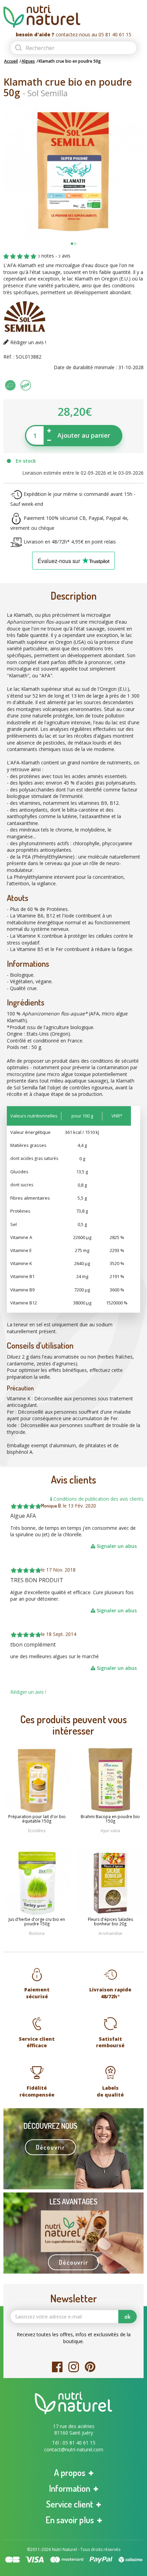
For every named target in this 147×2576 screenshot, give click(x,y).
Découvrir (50, 2147)
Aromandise (110, 1933)
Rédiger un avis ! (28, 342)
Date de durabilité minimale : (85, 367)
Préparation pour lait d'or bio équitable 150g (37, 1819)
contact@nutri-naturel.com (74, 2449)
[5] (34, 257)
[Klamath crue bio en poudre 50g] (73, 171)
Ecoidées (37, 1831)
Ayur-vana (110, 1831)
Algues (28, 61)
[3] (20, 257)
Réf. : (9, 357)
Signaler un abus (116, 1546)
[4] (27, 257)
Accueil (11, 61)
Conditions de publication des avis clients (98, 1499)
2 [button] (75, 244)
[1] (6, 257)
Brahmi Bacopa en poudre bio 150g (110, 1819)
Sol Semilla (48, 93)
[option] (73, 171)
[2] (13, 257)
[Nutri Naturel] (73, 16)
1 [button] (72, 244)
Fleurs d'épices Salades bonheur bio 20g (110, 1922)
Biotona (37, 1933)
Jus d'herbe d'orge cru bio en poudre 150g (37, 1922)
